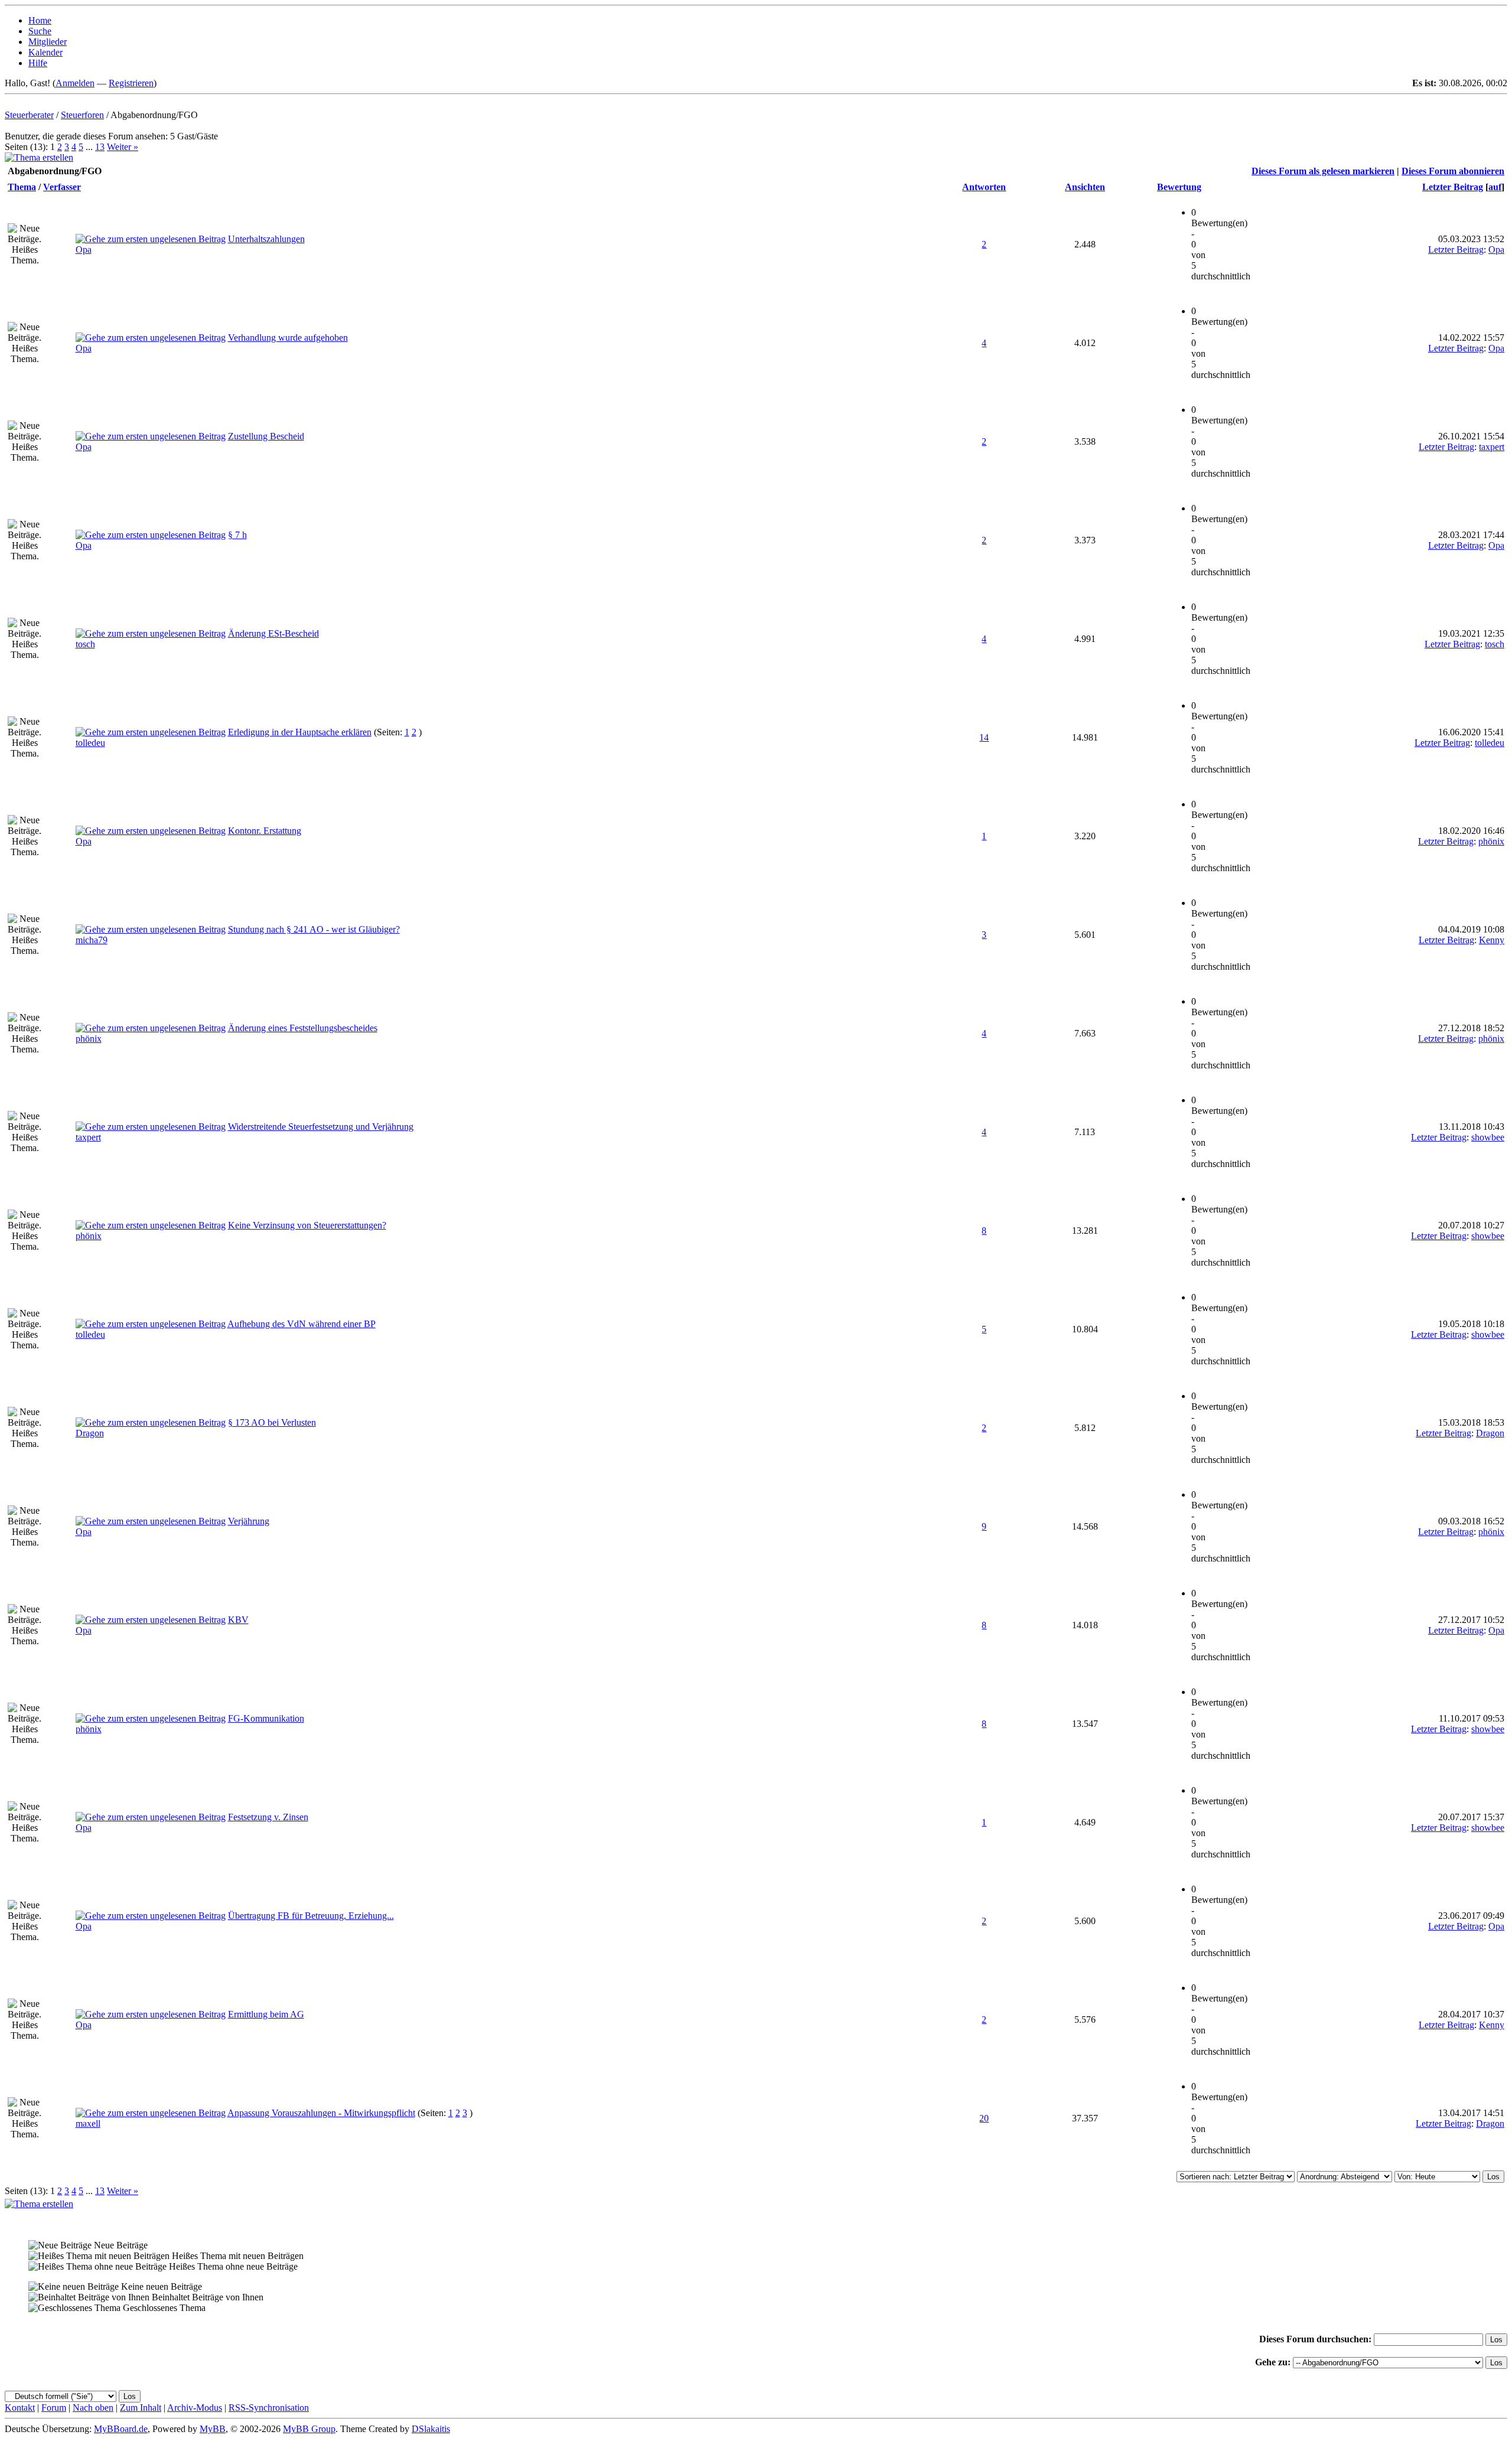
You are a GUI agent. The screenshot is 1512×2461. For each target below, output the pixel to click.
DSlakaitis (431, 2429)
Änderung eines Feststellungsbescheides (303, 1028)
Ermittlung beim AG (266, 2014)
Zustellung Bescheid (266, 436)
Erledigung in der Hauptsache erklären (300, 732)
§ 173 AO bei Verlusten (272, 1422)
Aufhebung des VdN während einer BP (302, 1324)
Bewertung (1179, 187)
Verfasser (62, 187)
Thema (22, 187)
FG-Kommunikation (266, 1718)
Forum (54, 2408)
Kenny (1492, 940)
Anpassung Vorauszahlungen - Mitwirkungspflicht (321, 2113)
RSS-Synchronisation (269, 2408)
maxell (88, 2123)
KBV (238, 1620)
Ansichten (1085, 187)
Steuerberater (29, 115)
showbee (1488, 1137)
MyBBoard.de (121, 2429)
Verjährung (249, 1521)
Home (40, 20)
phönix (1491, 841)
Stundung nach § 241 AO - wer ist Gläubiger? (314, 929)
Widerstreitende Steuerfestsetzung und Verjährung (321, 1127)
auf (1495, 187)
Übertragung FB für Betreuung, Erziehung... (311, 1916)
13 (100, 147)
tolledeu (90, 743)
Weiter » (123, 147)
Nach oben (93, 2408)
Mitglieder (48, 42)
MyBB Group (309, 2429)
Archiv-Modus (195, 2408)
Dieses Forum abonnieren (1453, 171)
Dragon (90, 1433)
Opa (84, 250)
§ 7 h (237, 535)
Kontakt (20, 2408)
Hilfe (38, 63)
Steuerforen (82, 115)
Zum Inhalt (141, 2408)
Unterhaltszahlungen (266, 239)
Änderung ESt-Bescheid (273, 633)
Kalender (45, 52)
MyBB (213, 2429)
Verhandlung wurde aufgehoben (288, 338)
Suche (40, 31)
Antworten (984, 187)
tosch (85, 644)
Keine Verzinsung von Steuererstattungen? (307, 1225)
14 (984, 737)
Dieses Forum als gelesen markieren (1323, 171)
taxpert (1492, 447)
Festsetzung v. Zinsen (268, 1817)
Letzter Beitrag (1453, 187)
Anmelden (75, 83)
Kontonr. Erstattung (265, 831)
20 (984, 2118)
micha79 (92, 940)
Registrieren (131, 83)
